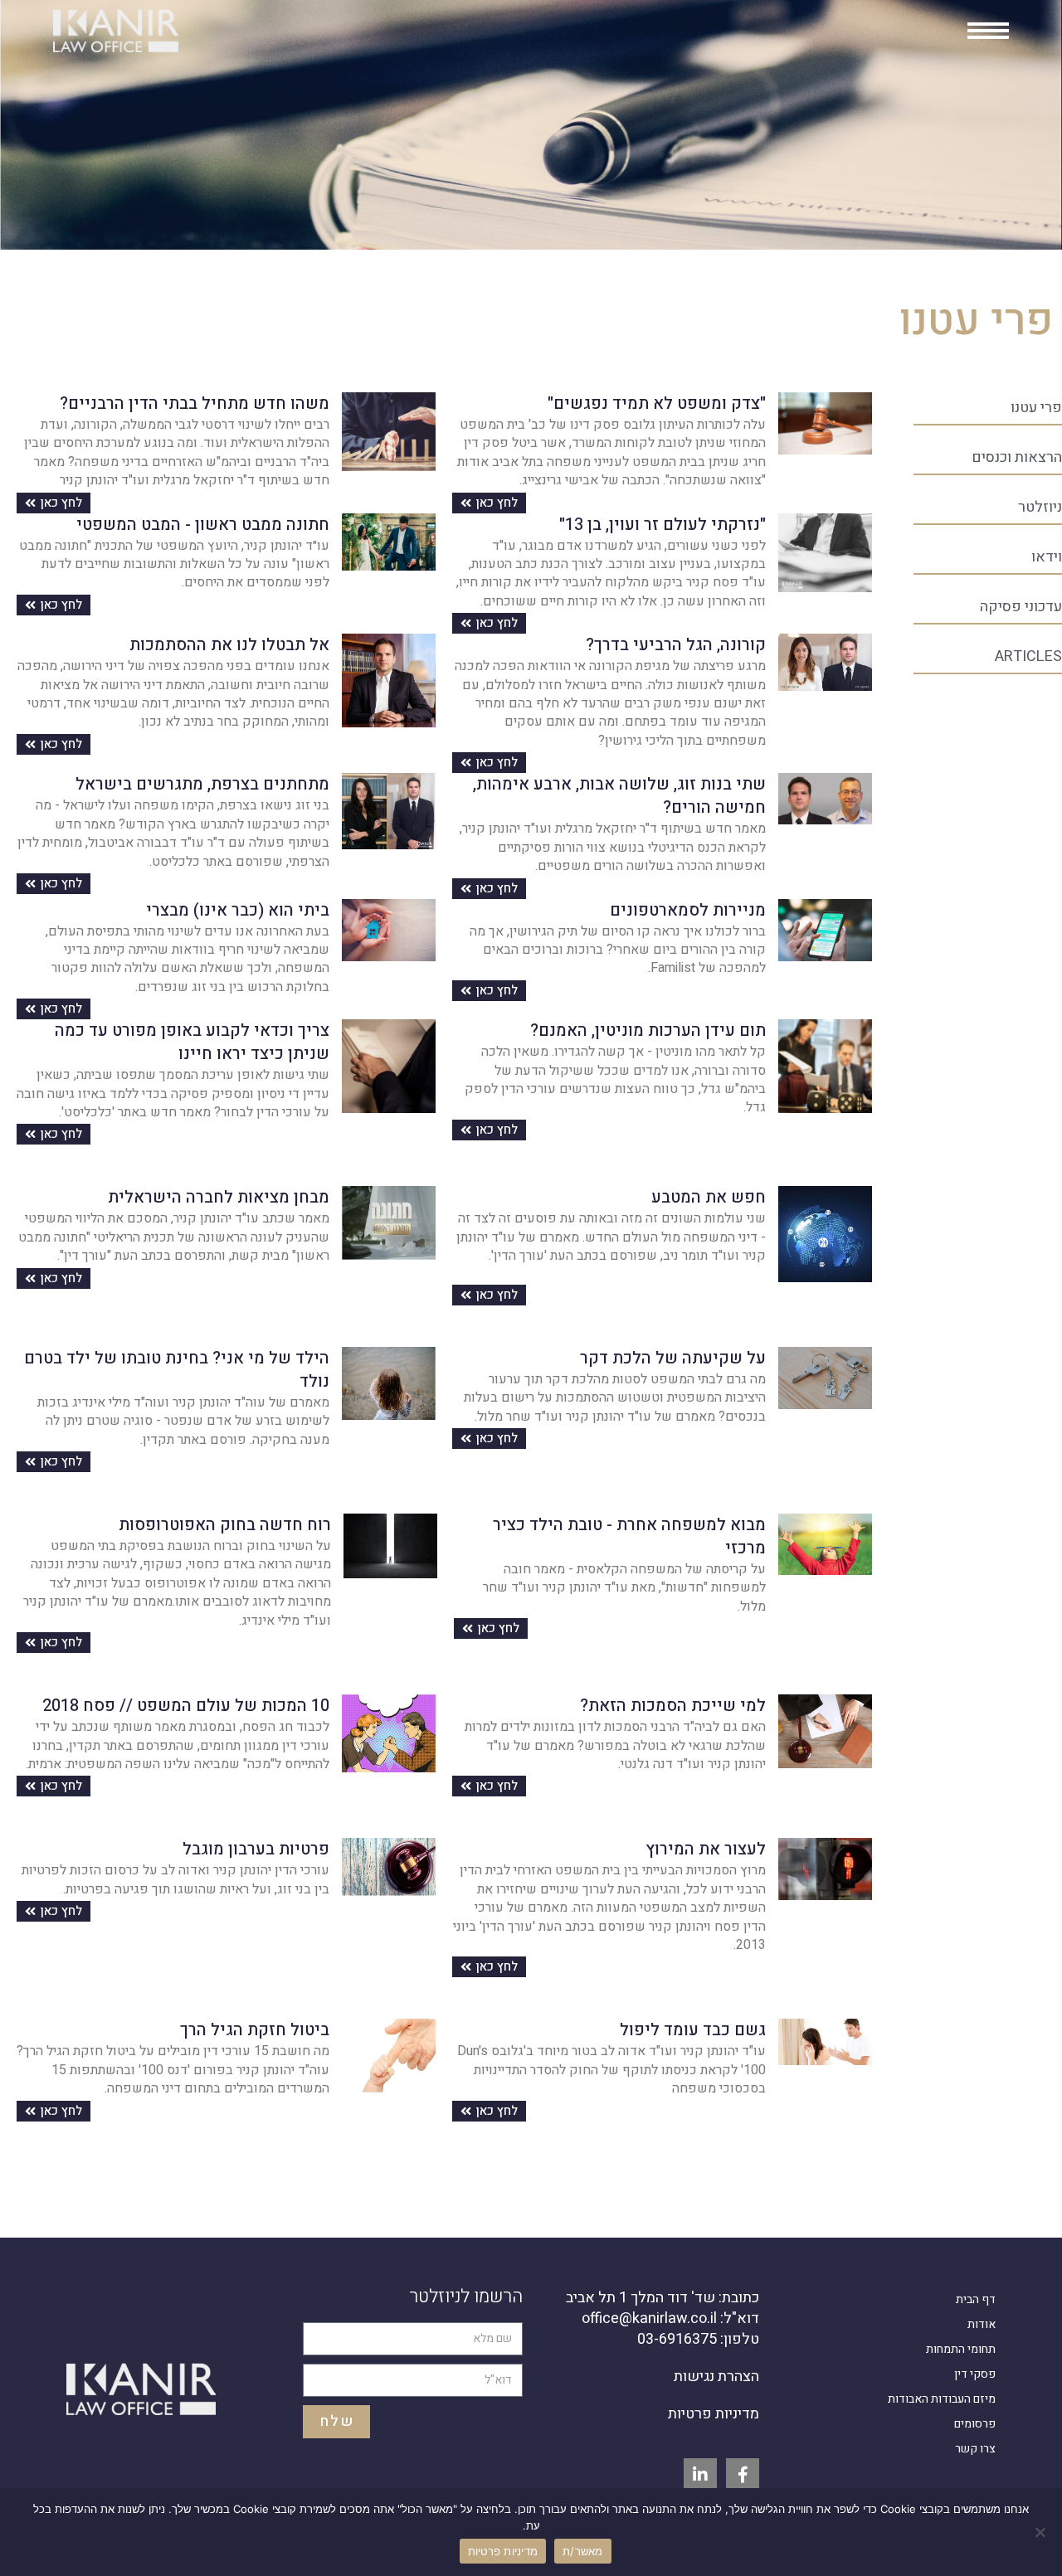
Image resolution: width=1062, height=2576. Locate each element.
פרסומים (975, 2424)
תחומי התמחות (961, 2349)
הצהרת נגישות (716, 2377)
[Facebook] (743, 2475)
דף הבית (976, 2299)
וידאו (1047, 557)
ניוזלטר (1040, 507)
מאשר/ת (583, 2551)
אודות (982, 2324)
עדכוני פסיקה (1021, 607)
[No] (1041, 2532)
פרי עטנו (1036, 408)
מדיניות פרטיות (714, 2414)
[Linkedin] (700, 2475)
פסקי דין (975, 2374)
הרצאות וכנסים (1017, 457)
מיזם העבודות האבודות (942, 2399)
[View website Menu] (988, 31)
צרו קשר (975, 2449)
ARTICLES (1028, 656)
